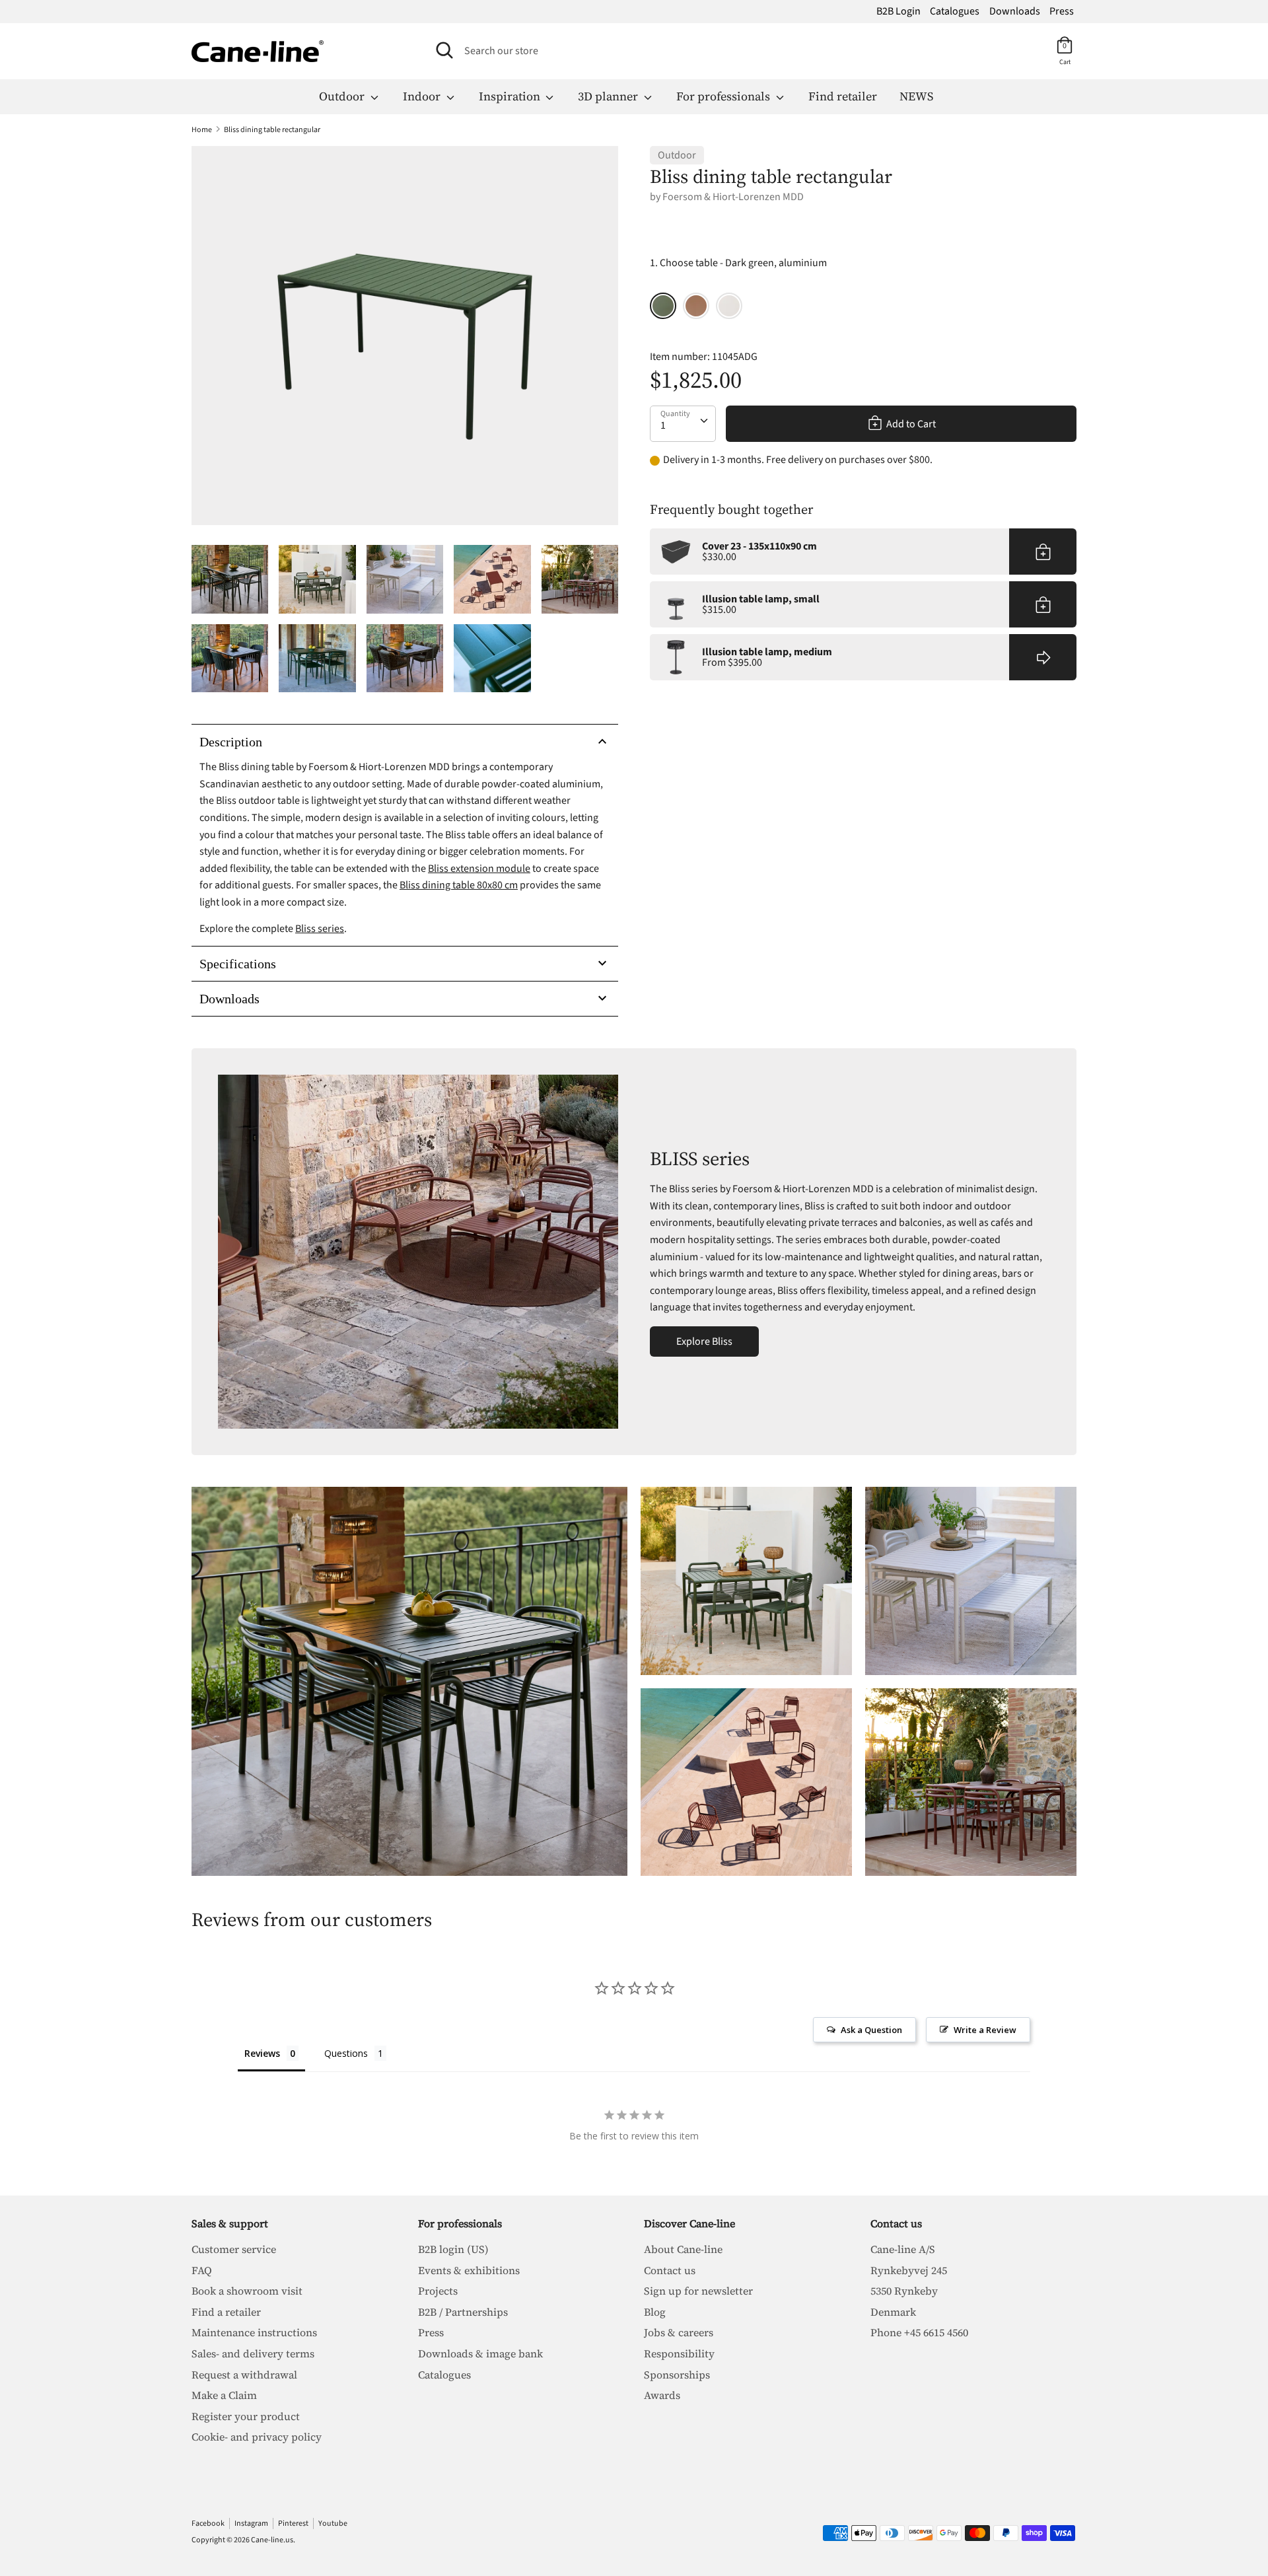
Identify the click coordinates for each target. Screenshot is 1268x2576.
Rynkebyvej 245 (909, 2270)
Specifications (238, 964)
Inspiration (511, 96)
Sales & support (230, 2223)
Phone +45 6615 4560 (919, 2332)
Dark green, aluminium (663, 306)
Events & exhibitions (469, 2270)
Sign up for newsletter (698, 2291)
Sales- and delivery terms (253, 2353)
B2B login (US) (453, 2249)
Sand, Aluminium (729, 306)
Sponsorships (677, 2375)
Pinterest (293, 2523)
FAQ (202, 2270)
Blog (655, 2312)
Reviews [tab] (262, 2053)
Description (231, 742)
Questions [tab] (346, 2053)
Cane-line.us (272, 2540)
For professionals (724, 96)
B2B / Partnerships (463, 2312)
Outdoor (343, 96)
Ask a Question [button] (871, 2030)
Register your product (246, 2416)
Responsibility (679, 2353)
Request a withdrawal (244, 2375)
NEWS (916, 96)
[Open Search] (444, 50)
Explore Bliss (704, 1342)
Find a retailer (226, 2312)
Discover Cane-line (689, 2223)
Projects (438, 2291)
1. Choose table (738, 263)
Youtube (333, 2523)
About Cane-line (683, 2249)
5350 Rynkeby (904, 2291)
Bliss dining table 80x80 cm (459, 885)
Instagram (251, 2523)
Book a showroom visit (247, 2291)
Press (1062, 11)
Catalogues (955, 11)
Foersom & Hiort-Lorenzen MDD (733, 197)
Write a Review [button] (985, 2030)
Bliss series (320, 929)
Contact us (670, 2270)
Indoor (423, 96)
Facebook (208, 2523)
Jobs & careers (679, 2332)
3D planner (609, 96)
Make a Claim (224, 2395)
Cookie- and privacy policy (257, 2437)
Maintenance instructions (254, 2332)
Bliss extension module (479, 869)
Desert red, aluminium (696, 306)
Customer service (234, 2249)
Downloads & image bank (480, 2353)
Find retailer (843, 96)
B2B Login (898, 11)
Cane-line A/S (903, 2249)
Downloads (1015, 11)
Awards (662, 2395)
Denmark (893, 2312)
